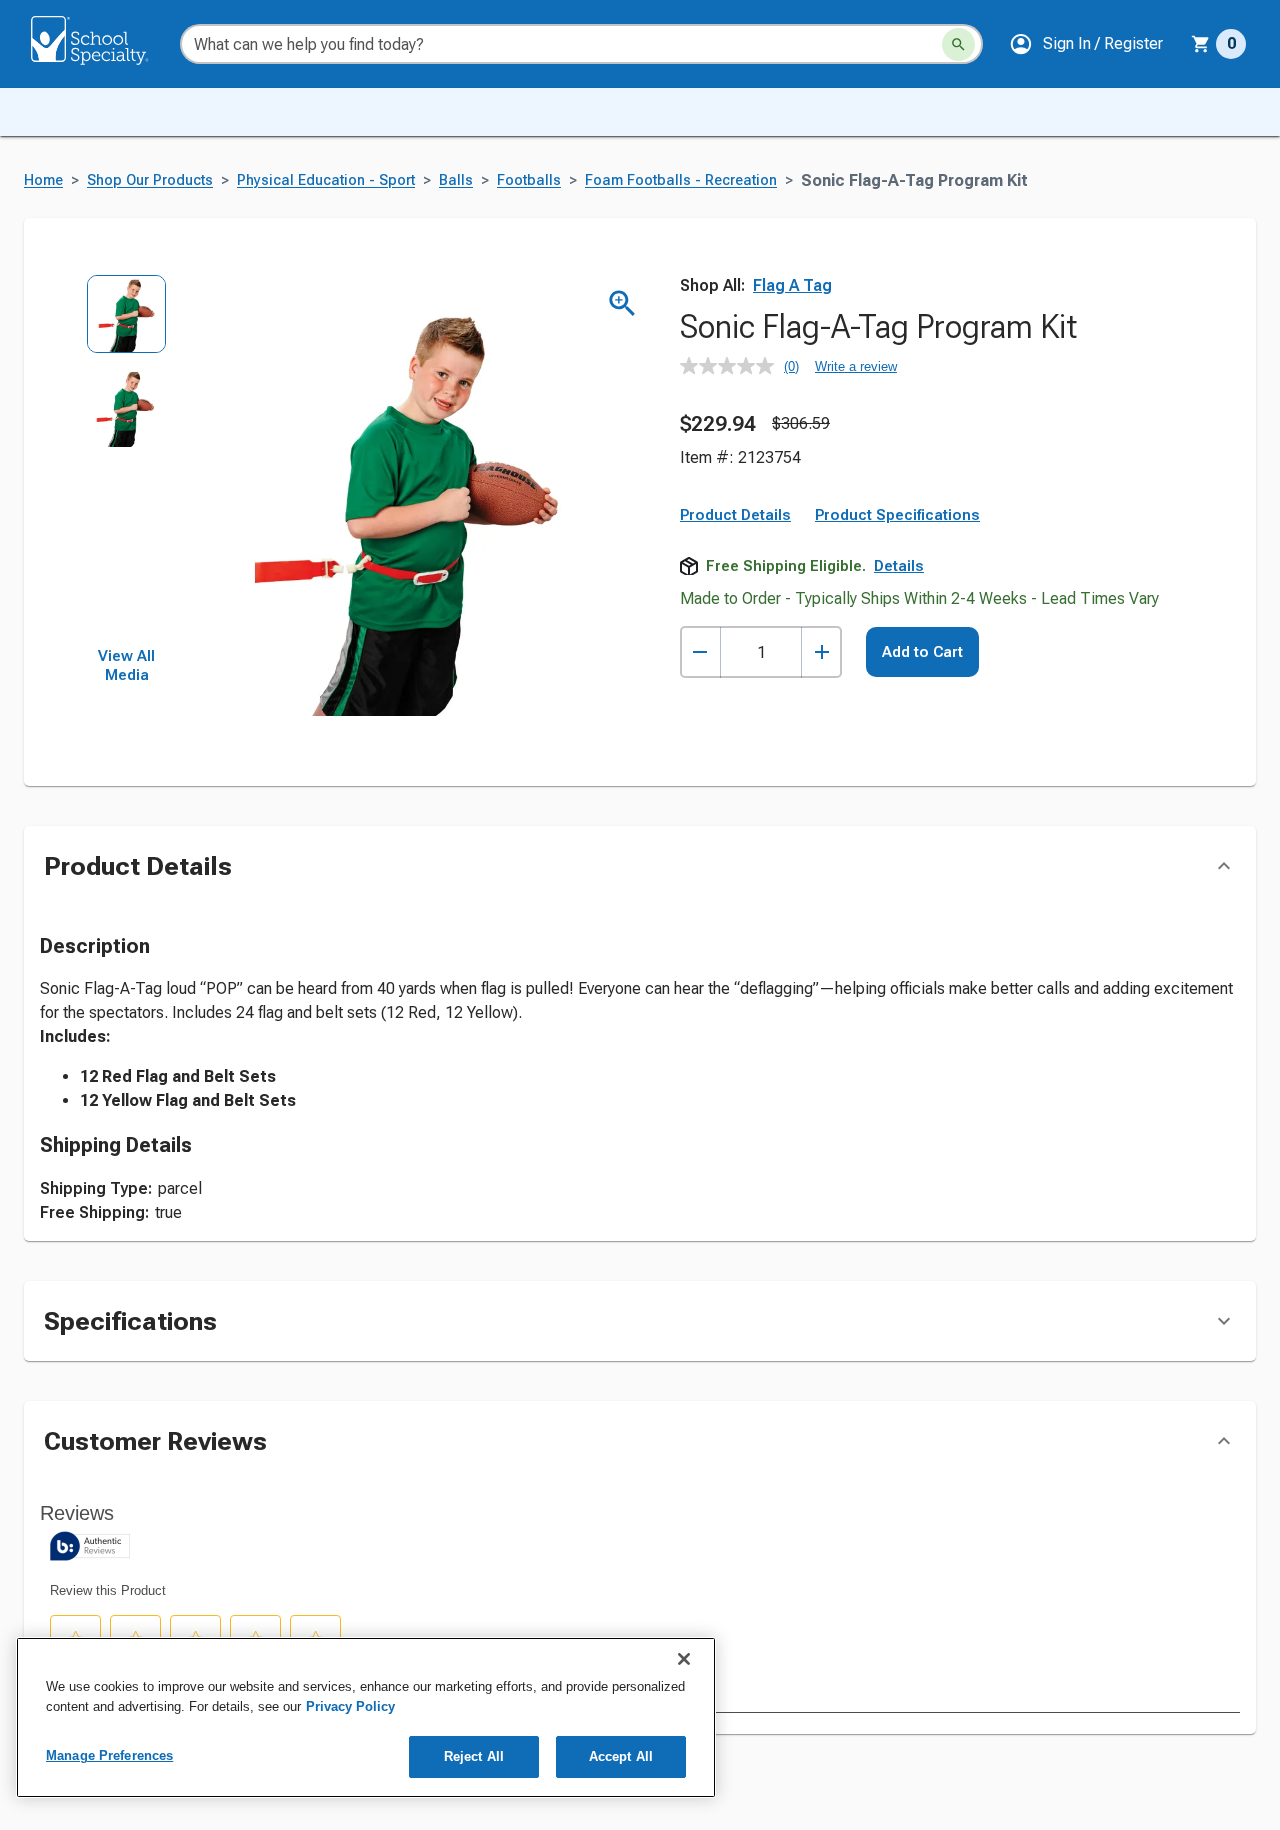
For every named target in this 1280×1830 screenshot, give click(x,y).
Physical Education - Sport (326, 180)
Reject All (474, 1756)
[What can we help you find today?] (958, 44)
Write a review (856, 366)
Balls (456, 180)
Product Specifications (897, 515)
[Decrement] (700, 652)
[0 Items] (1201, 44)
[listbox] (126, 460)
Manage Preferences (109, 1755)
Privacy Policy (350, 1706)
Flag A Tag (792, 285)
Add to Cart (922, 652)
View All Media (126, 666)
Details (899, 566)
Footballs (529, 180)
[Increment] (821, 652)
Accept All (621, 1756)
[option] (126, 320)
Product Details (735, 515)
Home (43, 180)
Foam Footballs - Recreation (681, 180)
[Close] (684, 1659)
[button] (1086, 44)
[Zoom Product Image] (622, 303)
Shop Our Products (150, 180)
